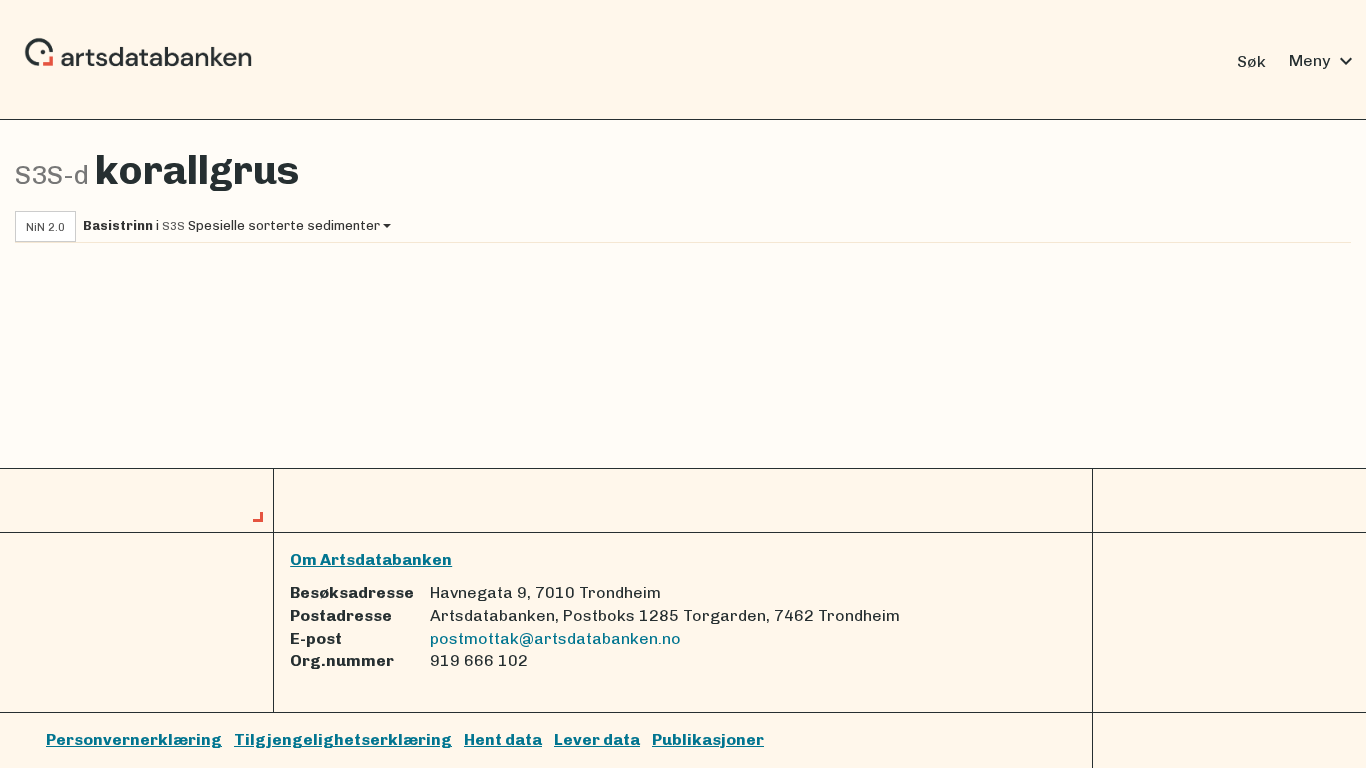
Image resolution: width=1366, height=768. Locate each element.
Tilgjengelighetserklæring (343, 739)
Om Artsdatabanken (371, 559)
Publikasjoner (708, 739)
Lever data (597, 739)
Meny (1323, 61)
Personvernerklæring (134, 739)
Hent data (503, 739)
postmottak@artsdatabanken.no (555, 638)
